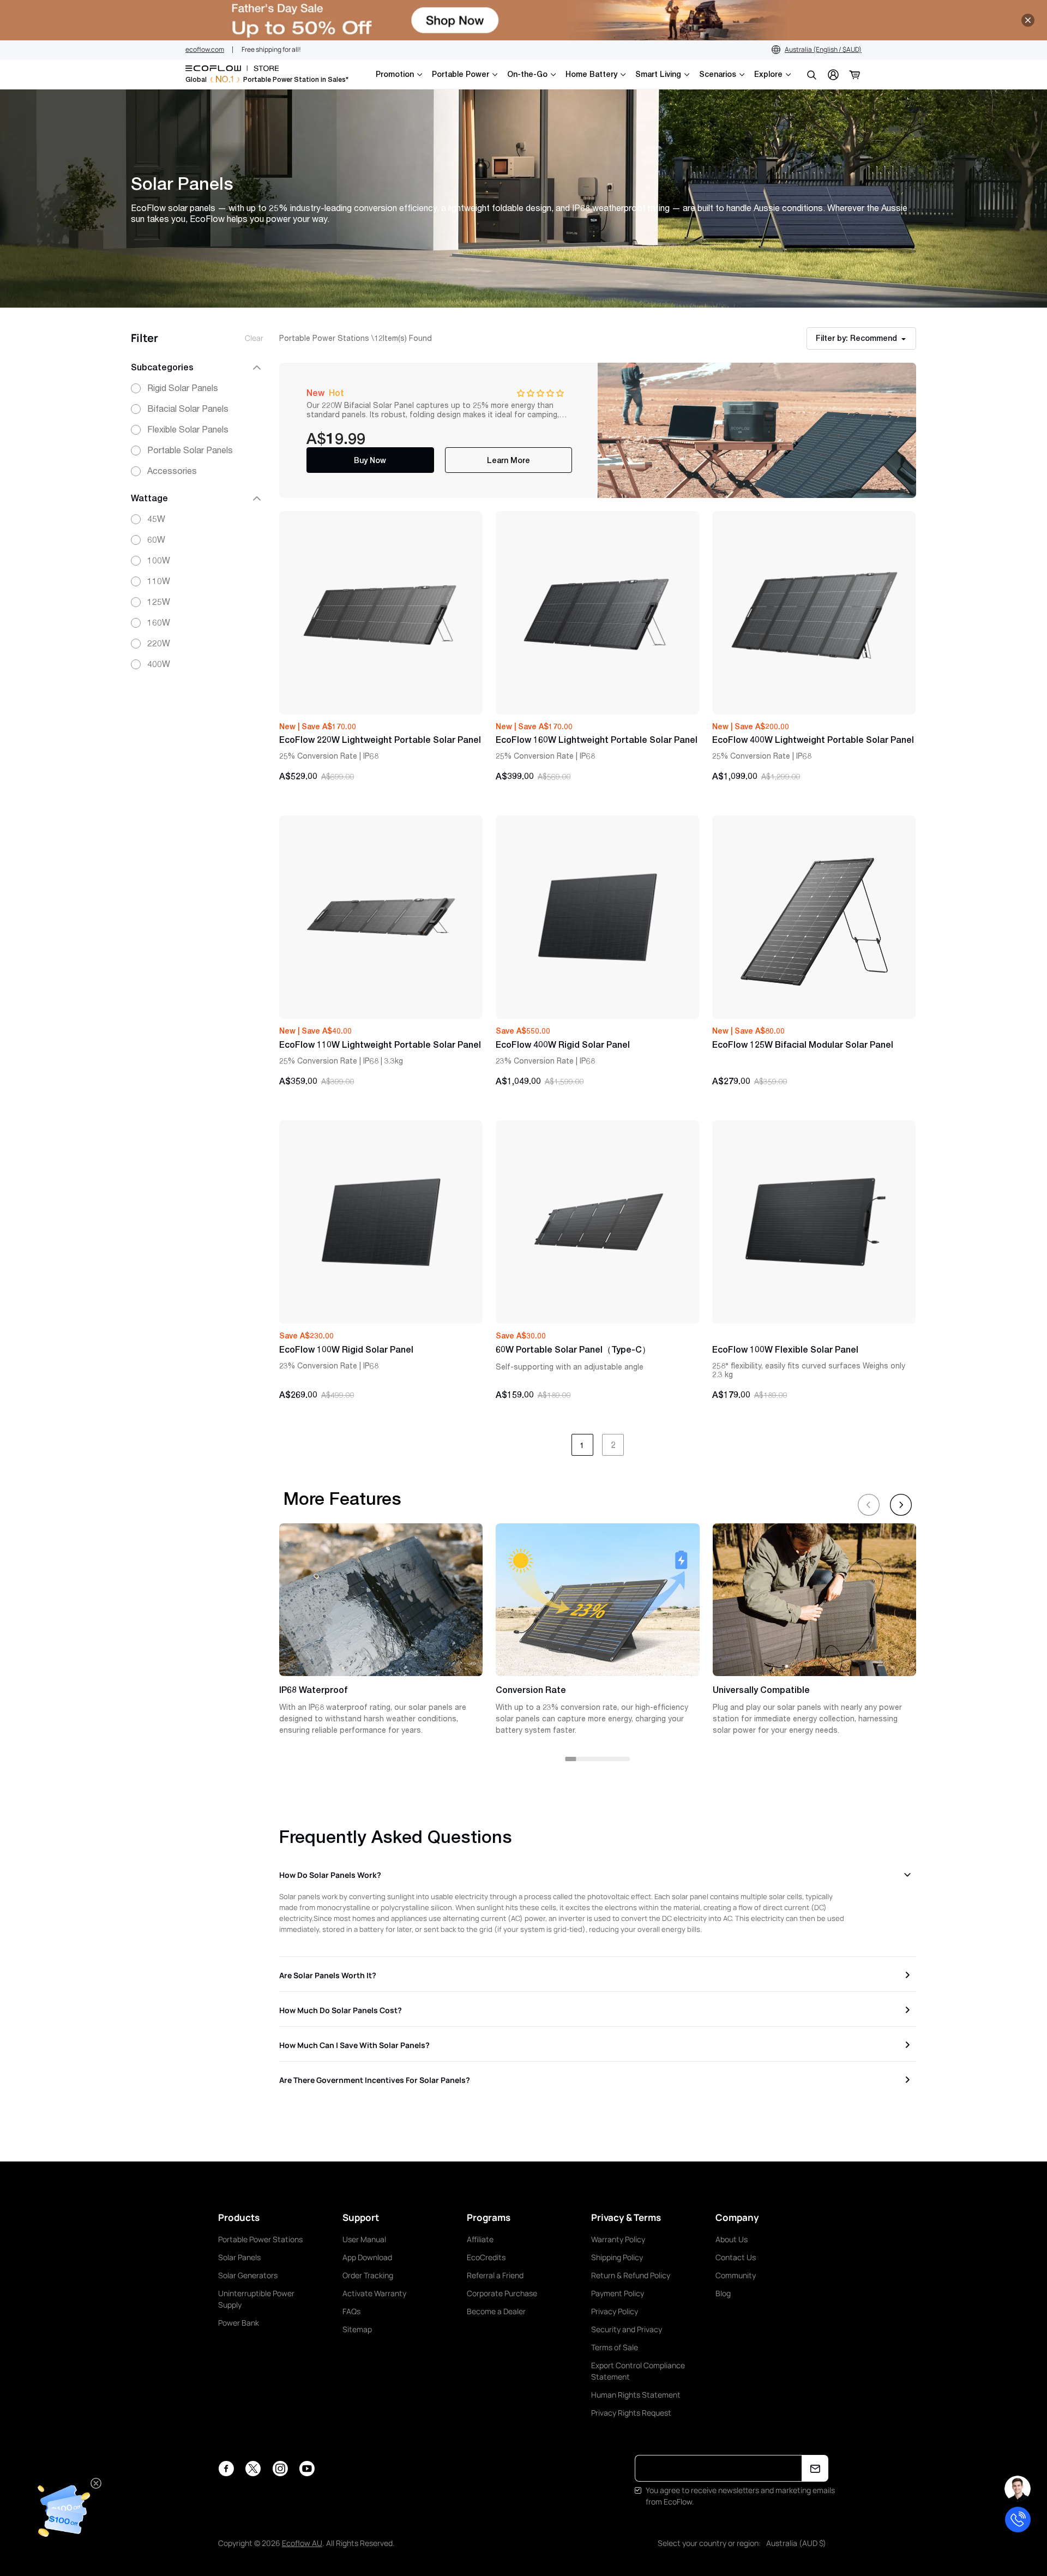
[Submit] (815, 2468)
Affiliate (480, 2239)
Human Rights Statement (636, 2395)
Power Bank (239, 2323)
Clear (254, 338)
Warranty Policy (618, 2239)
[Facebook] (226, 2469)
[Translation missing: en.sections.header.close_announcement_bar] (1028, 20)
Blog (723, 2293)
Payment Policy (618, 2293)
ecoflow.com (205, 49)
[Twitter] (253, 2469)
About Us (732, 2239)
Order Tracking (368, 2275)
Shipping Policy (617, 2257)
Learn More (509, 460)
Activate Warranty (374, 2293)
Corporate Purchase (502, 2293)
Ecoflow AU (302, 2543)
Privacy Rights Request (631, 2413)
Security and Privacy (627, 2329)
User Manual (364, 2239)
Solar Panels (239, 2257)
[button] (540, 393)
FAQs (351, 2311)
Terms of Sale (615, 2347)
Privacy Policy (615, 2311)
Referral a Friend (495, 2275)
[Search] (811, 75)
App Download (367, 2257)
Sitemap (357, 2329)
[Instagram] (280, 2469)
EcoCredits (486, 2257)
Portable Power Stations (260, 2239)
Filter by (856, 338)
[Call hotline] (1018, 2520)
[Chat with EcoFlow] (1018, 2489)
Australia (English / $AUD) (823, 49)
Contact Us (736, 2257)
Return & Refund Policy (631, 2275)
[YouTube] (307, 2469)
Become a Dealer (496, 2311)
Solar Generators (248, 2275)
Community (736, 2275)
